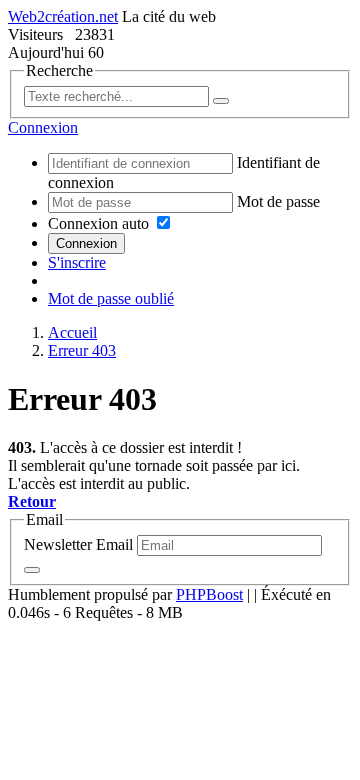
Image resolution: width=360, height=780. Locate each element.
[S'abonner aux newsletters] (32, 570)
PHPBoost (209, 594)
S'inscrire (77, 262)
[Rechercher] (221, 101)
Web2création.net (63, 16)
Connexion (86, 243)
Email (114, 544)
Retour (32, 501)
